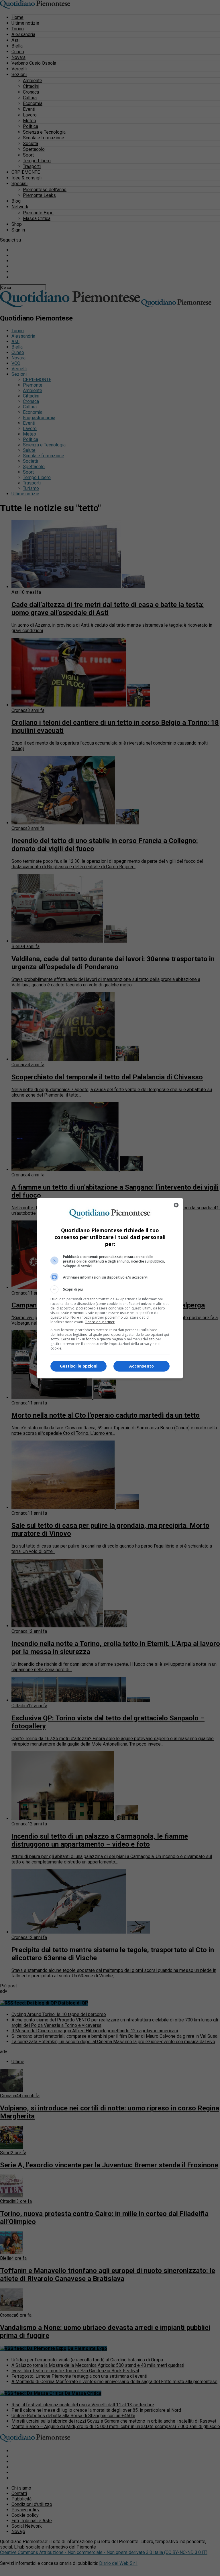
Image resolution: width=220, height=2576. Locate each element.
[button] (110, 1289)
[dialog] (110, 1288)
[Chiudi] (176, 1205)
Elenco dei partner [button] (100, 1322)
